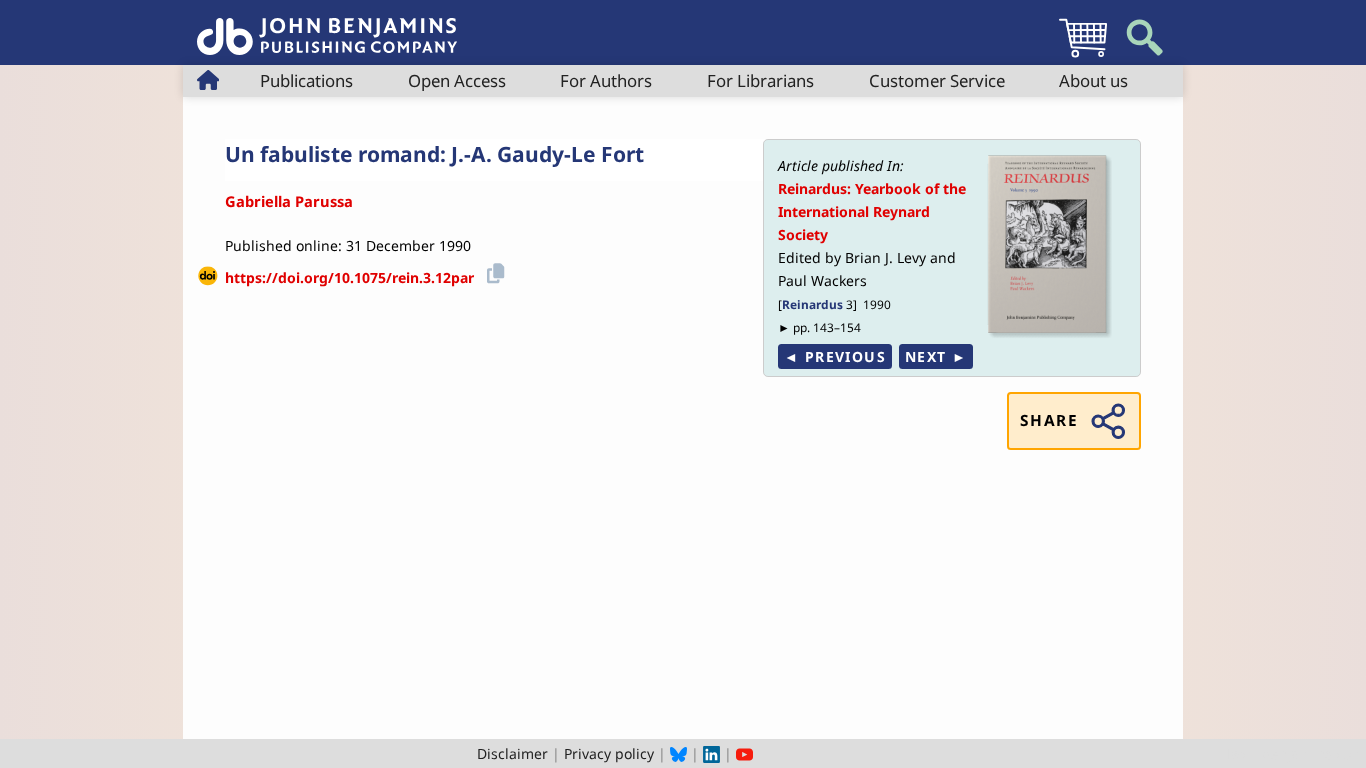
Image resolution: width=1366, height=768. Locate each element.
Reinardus (812, 304)
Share (1049, 420)
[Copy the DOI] (492, 270)
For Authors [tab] (606, 80)
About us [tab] (1093, 80)
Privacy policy (609, 753)
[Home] (327, 25)
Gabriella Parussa (289, 201)
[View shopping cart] (1083, 56)
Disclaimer (512, 753)
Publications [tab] (306, 80)
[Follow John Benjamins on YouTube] (744, 753)
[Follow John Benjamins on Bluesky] (678, 753)
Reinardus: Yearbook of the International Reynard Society (872, 211)
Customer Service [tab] (937, 80)
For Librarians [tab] (760, 80)
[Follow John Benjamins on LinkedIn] (711, 753)
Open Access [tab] (457, 80)
